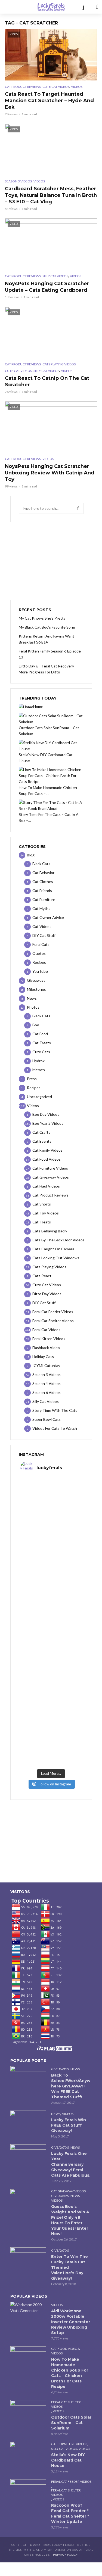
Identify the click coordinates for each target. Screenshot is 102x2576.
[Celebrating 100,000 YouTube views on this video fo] (51, 1748)
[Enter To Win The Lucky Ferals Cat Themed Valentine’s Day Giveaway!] (28, 2259)
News (75, 2069)
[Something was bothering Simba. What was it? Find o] (51, 1677)
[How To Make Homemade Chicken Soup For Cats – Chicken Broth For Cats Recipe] (28, 2358)
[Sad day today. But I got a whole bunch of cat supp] (51, 1569)
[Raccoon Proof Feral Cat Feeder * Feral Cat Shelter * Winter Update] (28, 2491)
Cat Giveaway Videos (68, 2191)
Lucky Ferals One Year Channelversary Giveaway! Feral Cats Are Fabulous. (71, 2164)
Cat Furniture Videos (69, 2444)
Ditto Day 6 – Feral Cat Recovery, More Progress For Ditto (47, 669)
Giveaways (60, 2069)
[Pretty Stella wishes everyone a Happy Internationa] (51, 1641)
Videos (77, 87)
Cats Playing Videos (59, 364)
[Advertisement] (51, 561)
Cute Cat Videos (56, 87)
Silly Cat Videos (55, 276)
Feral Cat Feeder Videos (71, 2482)
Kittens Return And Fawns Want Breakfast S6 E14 (47, 639)
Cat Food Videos (65, 2349)
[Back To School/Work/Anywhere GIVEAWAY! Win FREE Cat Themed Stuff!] (28, 2078)
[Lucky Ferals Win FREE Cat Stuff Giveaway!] (28, 2123)
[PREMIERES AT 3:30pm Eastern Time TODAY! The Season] (51, 1533)
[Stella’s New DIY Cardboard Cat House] (28, 2454)
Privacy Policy (66, 2555)
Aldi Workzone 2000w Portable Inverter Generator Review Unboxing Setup (71, 2322)
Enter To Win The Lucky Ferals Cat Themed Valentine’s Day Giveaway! (69, 2267)
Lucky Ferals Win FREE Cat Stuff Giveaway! (69, 2125)
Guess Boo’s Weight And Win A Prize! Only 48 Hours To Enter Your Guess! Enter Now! (70, 2220)
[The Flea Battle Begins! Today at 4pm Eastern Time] (51, 1497)
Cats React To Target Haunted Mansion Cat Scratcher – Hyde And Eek (49, 101)
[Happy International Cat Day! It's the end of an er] (51, 1713)
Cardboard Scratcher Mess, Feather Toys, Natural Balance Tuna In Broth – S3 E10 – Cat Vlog (51, 195)
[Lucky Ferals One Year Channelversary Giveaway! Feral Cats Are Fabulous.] (28, 2156)
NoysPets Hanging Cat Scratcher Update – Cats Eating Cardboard (47, 287)
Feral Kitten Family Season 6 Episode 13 (50, 654)
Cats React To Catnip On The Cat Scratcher (47, 381)
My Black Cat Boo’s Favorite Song (47, 627)
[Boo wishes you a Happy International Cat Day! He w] (51, 1605)
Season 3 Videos (18, 181)
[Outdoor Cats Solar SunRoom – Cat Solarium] (28, 2412)
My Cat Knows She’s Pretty (42, 618)
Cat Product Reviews (23, 87)
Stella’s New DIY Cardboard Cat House (68, 2460)
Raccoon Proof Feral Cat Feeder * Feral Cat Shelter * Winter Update (70, 2513)
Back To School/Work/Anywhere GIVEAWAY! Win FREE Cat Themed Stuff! (71, 2086)
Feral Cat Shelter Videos (66, 2404)
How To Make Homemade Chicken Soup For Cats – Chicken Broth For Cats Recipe (70, 2373)
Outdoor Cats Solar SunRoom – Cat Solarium (71, 2423)
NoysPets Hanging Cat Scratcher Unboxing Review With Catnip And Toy (50, 473)
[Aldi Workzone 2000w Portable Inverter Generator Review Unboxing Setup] (28, 2308)
